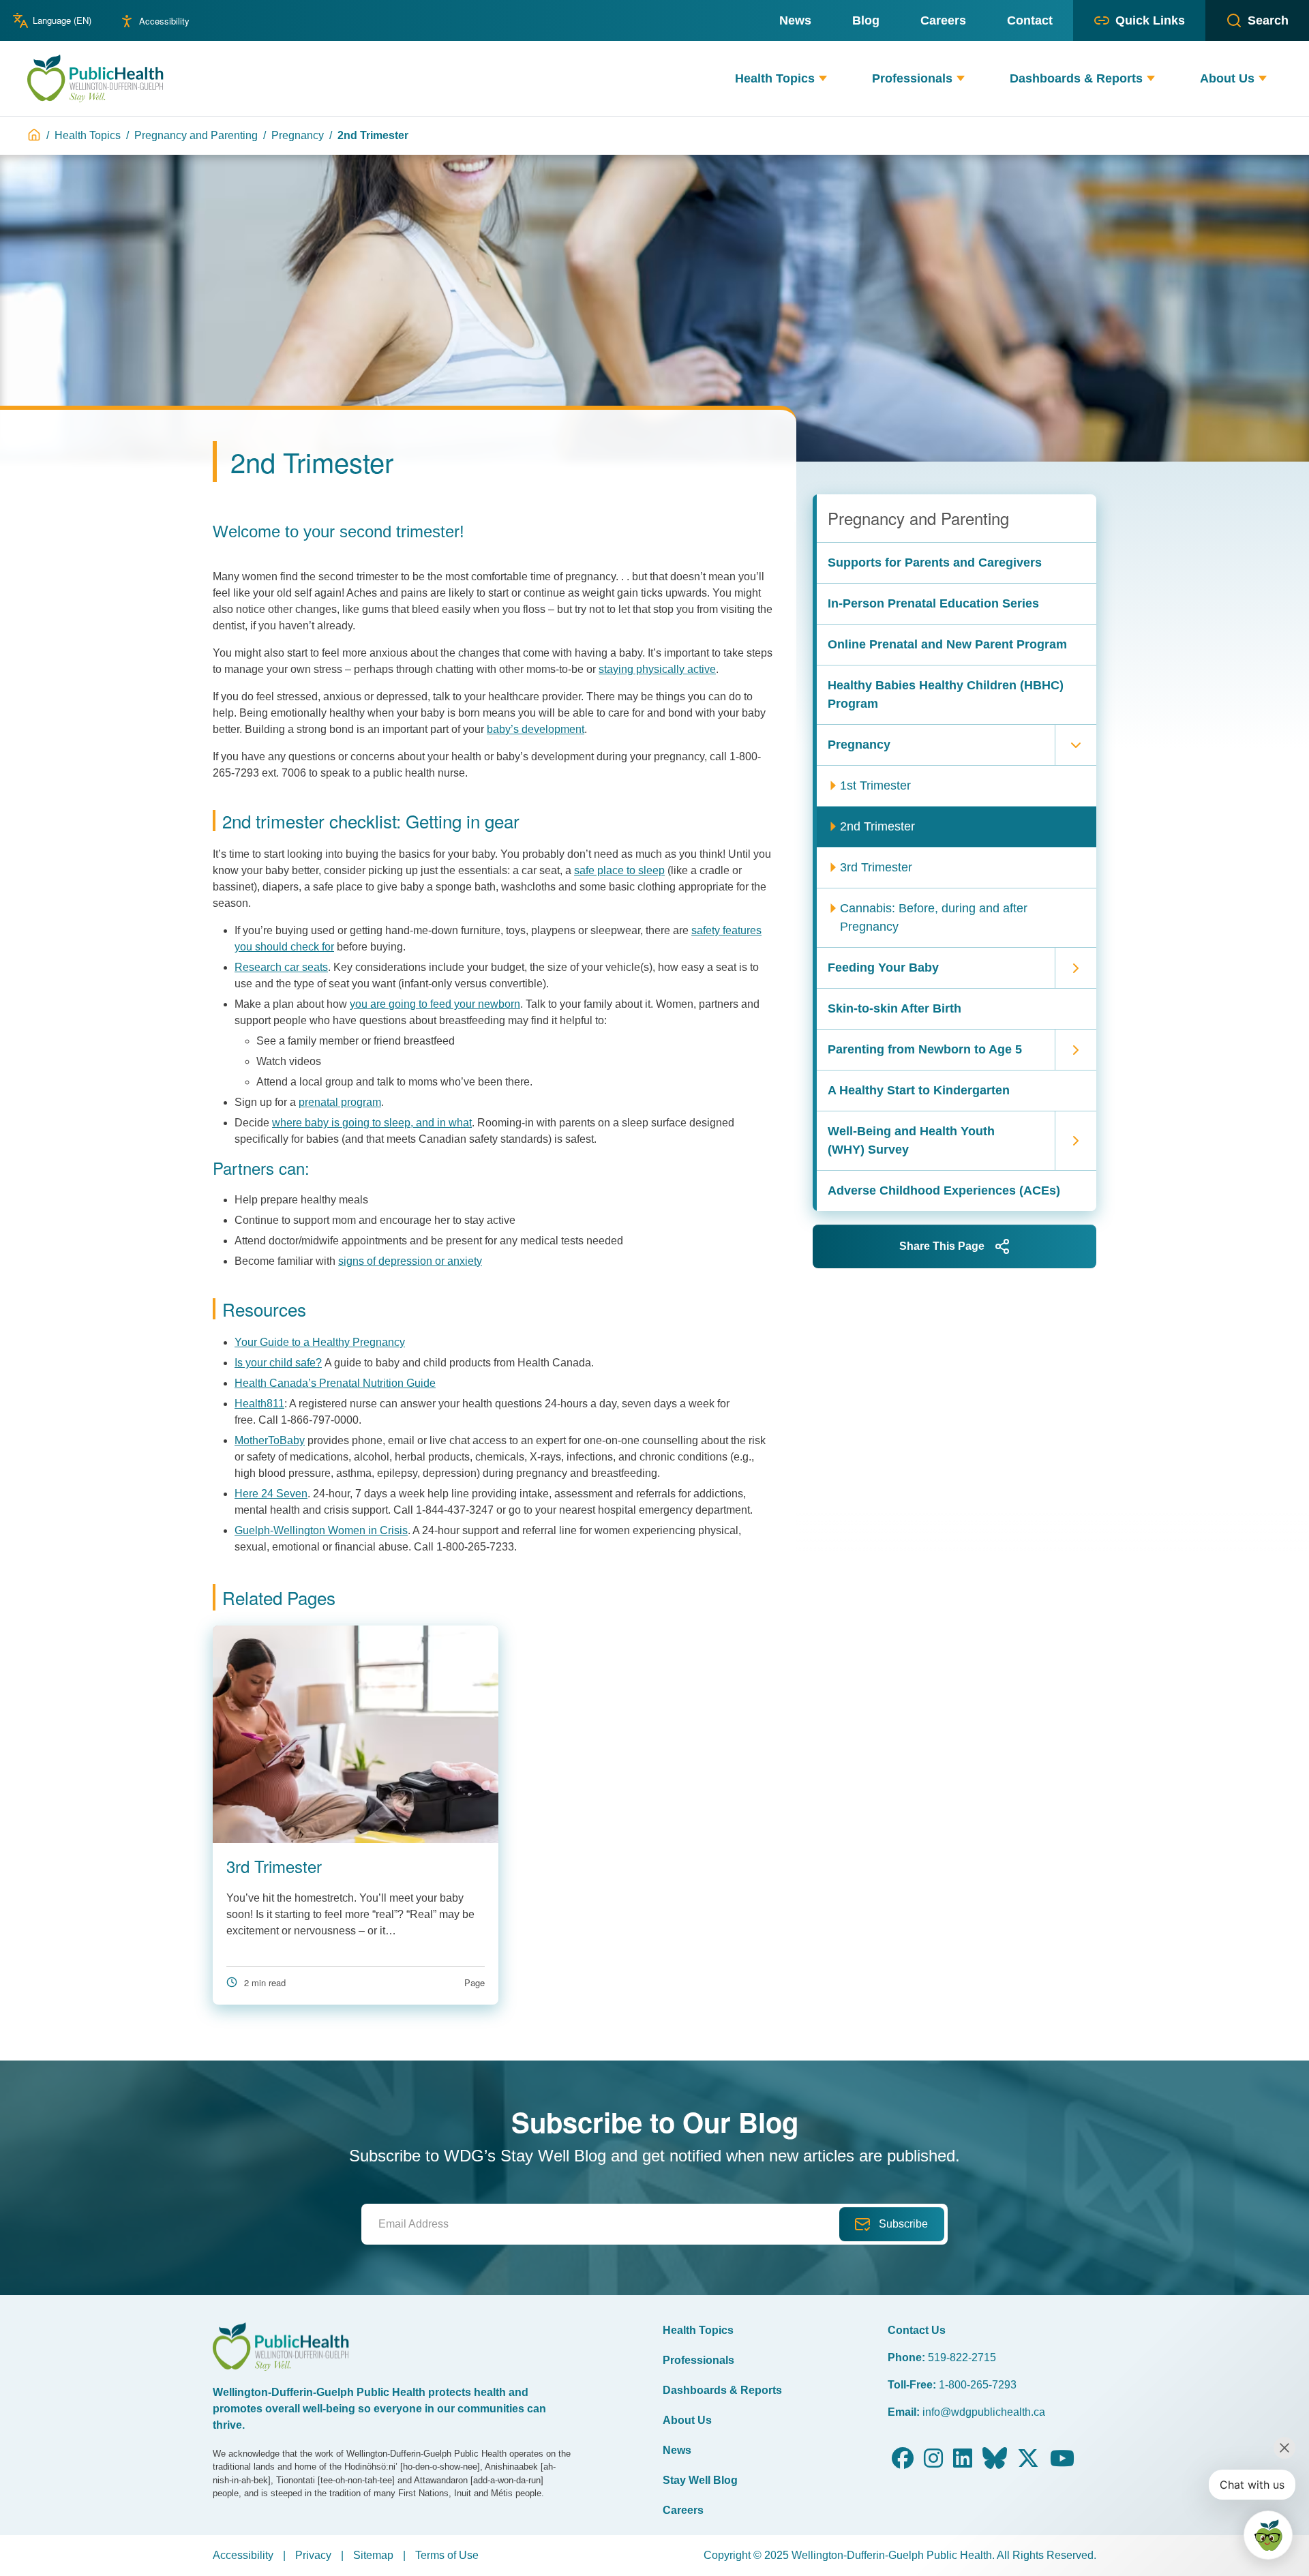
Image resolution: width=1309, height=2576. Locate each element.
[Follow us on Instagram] (933, 2462)
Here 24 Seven (271, 1494)
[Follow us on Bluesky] (995, 2462)
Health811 (259, 1404)
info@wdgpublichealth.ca (984, 2412)
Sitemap (373, 2555)
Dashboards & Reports (722, 2390)
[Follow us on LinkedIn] (963, 2462)
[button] (823, 79)
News (677, 2450)
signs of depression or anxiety (410, 1261)
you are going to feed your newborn (435, 1004)
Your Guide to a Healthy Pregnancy (320, 1342)
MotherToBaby (270, 1440)
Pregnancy (298, 135)
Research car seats (281, 967)
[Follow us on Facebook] (903, 2462)
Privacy (313, 2555)
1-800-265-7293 (978, 2385)
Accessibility (164, 21)
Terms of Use (447, 2555)
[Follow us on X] (1028, 2462)
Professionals (698, 2360)
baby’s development (536, 729)
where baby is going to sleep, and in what (372, 1123)
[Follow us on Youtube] (1062, 2462)
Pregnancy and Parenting (196, 135)
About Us (687, 2420)
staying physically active (657, 669)
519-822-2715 (962, 2357)
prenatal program (340, 1102)
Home (34, 135)
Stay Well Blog (700, 2480)
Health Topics (88, 135)
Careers (683, 2510)
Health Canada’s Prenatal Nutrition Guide (335, 1383)
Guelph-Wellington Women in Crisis (321, 1530)
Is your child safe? (278, 1363)
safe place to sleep (619, 870)
